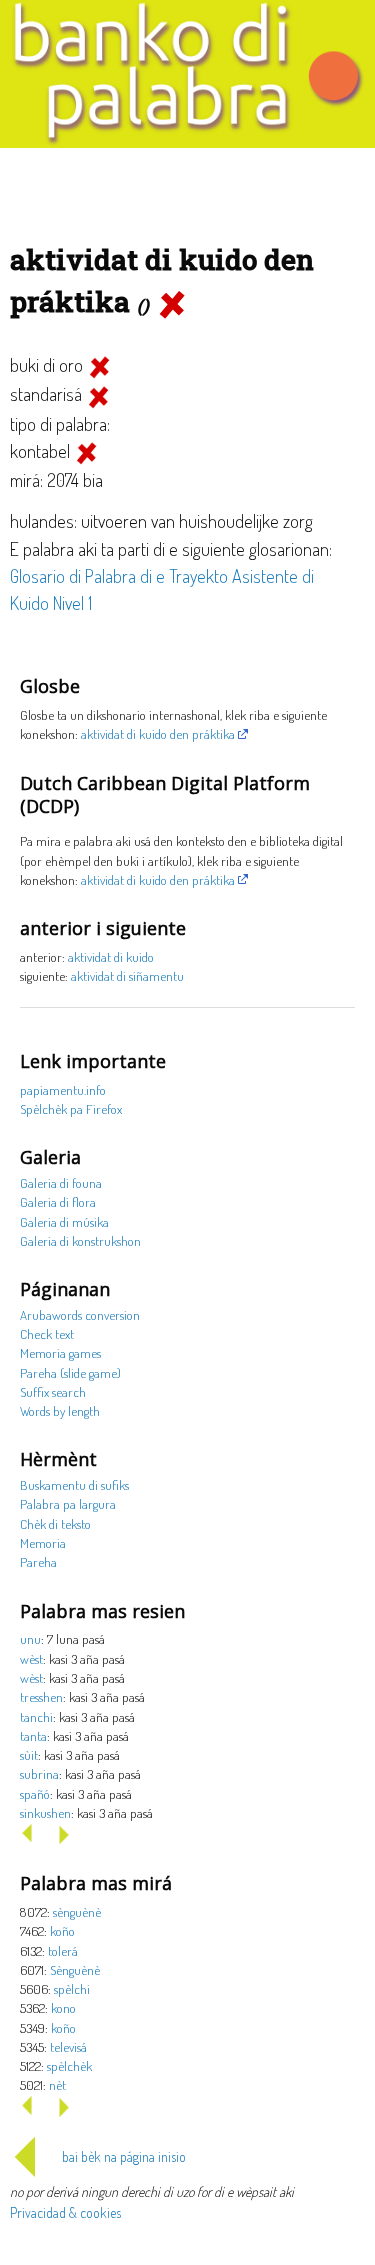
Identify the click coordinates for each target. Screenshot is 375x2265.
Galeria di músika (64, 1221)
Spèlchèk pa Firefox (71, 1108)
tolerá (63, 1950)
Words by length (60, 1410)
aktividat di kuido (111, 956)
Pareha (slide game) (70, 1372)
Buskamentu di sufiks (74, 1484)
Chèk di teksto (55, 1523)
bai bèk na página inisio (124, 2156)
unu (30, 1638)
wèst (31, 1658)
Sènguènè (75, 1969)
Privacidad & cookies (65, 2212)
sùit (29, 1754)
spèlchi (72, 1988)
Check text (47, 1333)
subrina (39, 1773)
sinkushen (45, 1812)
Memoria (43, 1542)
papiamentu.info (63, 1089)
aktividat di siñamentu (127, 975)
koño (62, 1930)
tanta (33, 1735)
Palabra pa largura (68, 1503)
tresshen (41, 1696)
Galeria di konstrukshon (80, 1240)
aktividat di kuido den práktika (158, 733)
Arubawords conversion (80, 1314)
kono (63, 2007)
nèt (57, 2084)
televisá (68, 2046)
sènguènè (77, 1911)
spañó (35, 1793)
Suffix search (53, 1391)
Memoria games (60, 1352)
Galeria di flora (58, 1201)
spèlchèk (69, 2065)
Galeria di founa (61, 1182)
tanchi (36, 1716)
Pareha (38, 1561)
